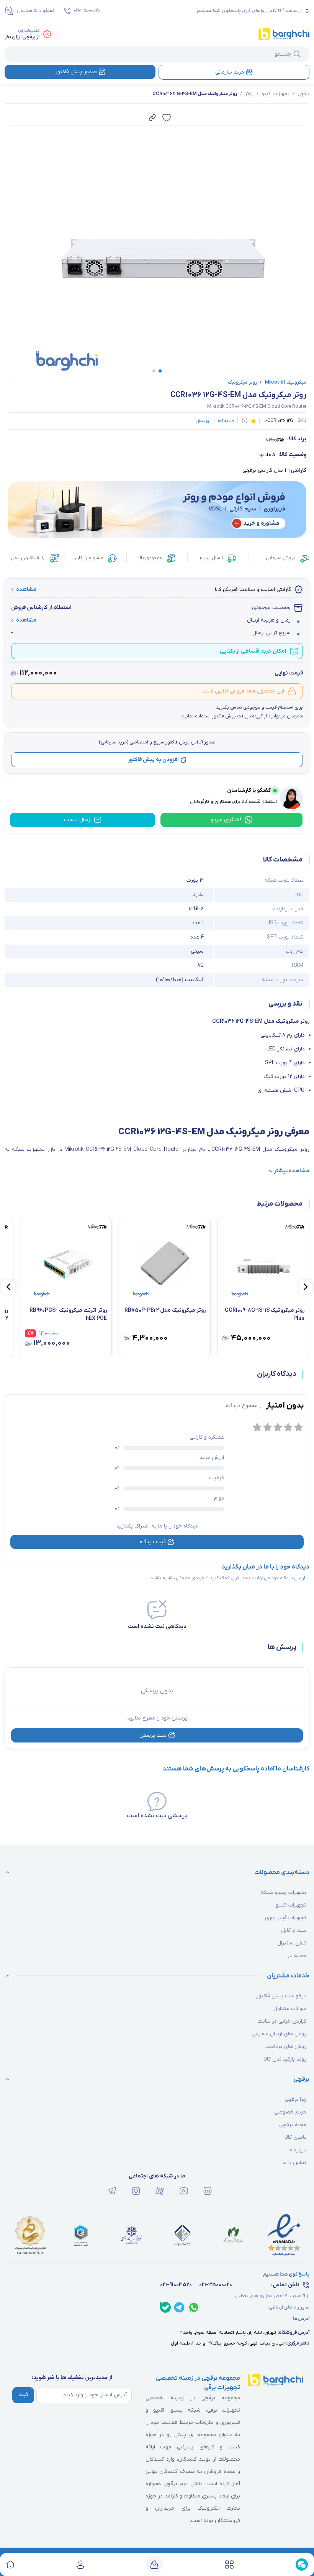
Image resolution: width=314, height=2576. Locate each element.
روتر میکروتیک (243, 382)
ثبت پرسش (153, 1735)
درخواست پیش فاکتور (281, 1996)
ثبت (23, 2395)
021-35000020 (87, 11)
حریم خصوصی (290, 2112)
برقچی (303, 94)
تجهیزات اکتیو (276, 94)
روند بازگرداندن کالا (285, 2059)
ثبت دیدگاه (153, 1542)
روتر (249, 94)
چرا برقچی (295, 2099)
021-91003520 (176, 2285)
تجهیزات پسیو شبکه (283, 1893)
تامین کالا (296, 2137)
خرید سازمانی (230, 72)
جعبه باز (297, 1956)
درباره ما (297, 2150)
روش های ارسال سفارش (279, 2034)
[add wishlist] (167, 118)
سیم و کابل (294, 1930)
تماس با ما (294, 2163)
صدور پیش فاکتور (76, 72)
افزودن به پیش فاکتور (153, 760)
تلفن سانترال (292, 1943)
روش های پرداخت (286, 2047)
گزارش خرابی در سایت (282, 2021)
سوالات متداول (290, 2009)
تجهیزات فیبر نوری (286, 1918)
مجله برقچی (293, 2125)
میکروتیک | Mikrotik (283, 382)
